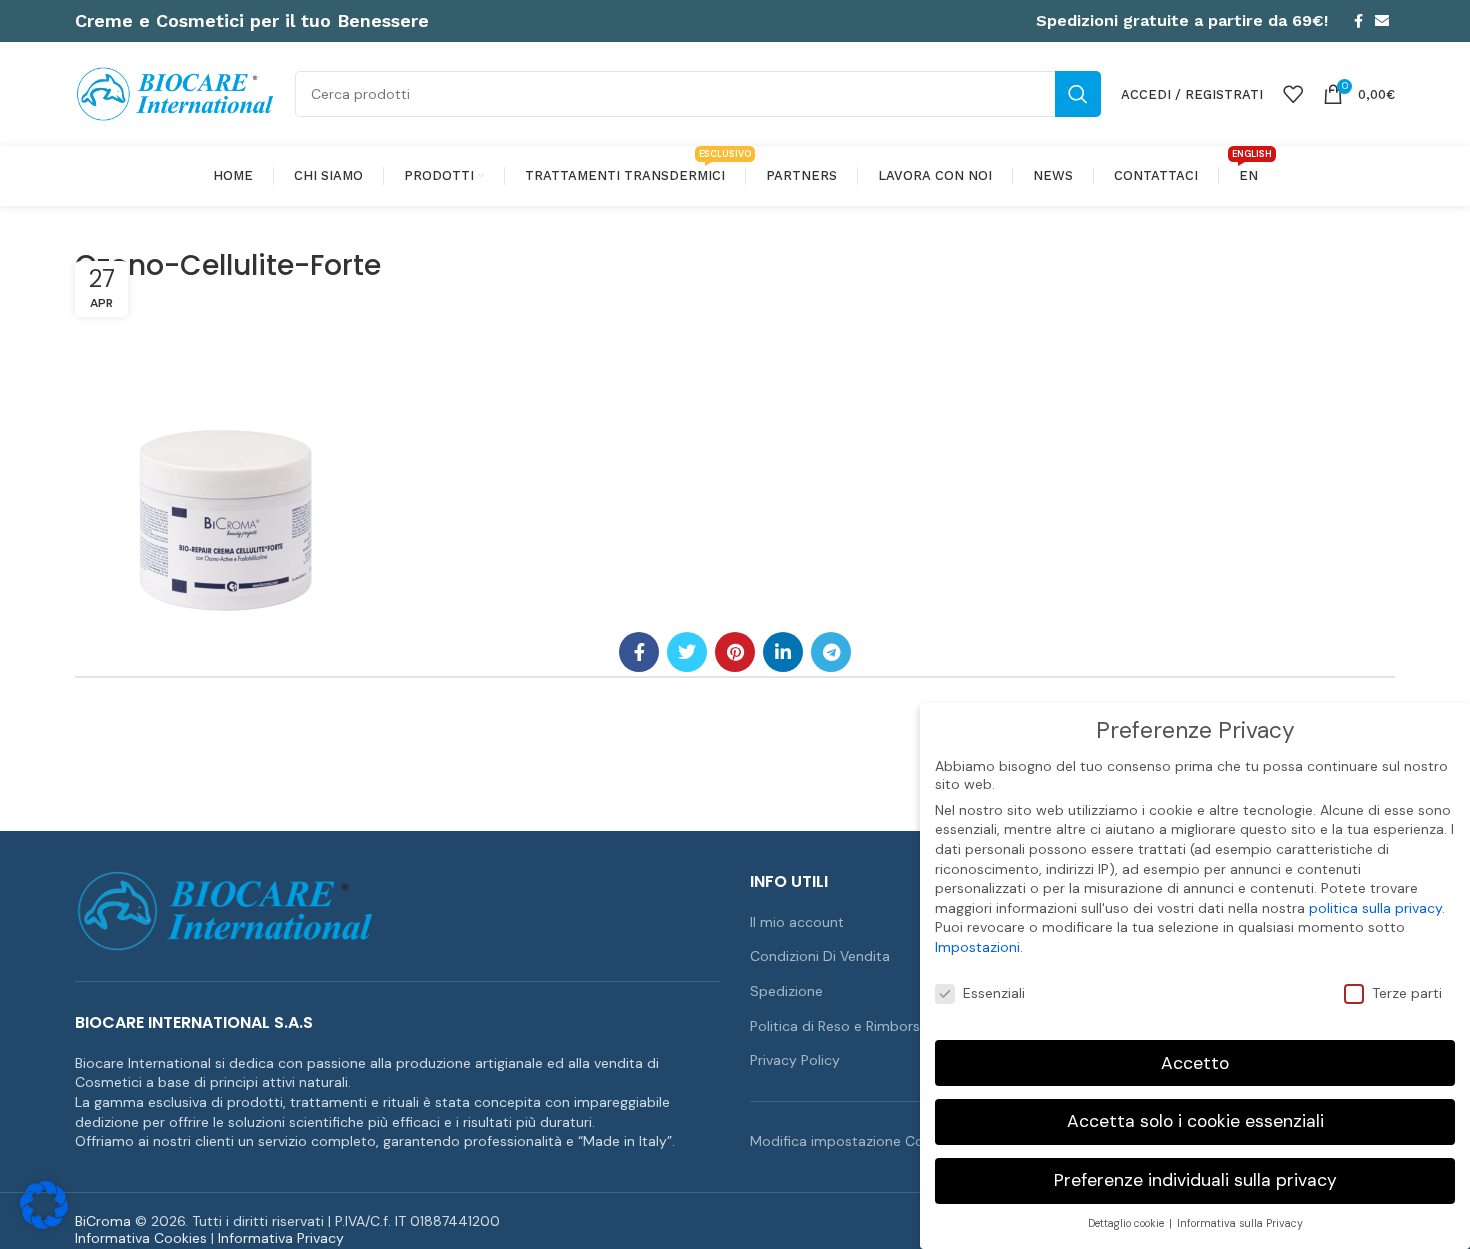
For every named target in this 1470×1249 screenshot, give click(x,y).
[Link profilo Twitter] (687, 652)
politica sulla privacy (1375, 908)
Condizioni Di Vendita (820, 956)
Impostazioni (977, 947)
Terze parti (1407, 993)
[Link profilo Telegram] (831, 652)
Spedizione (786, 991)
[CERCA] (1078, 94)
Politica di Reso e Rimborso (839, 1026)
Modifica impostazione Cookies (854, 1141)
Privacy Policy (795, 1060)
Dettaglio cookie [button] (1127, 1223)
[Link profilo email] (1382, 21)
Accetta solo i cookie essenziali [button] (1195, 1121)
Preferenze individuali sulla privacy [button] (1195, 1180)
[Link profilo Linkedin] (783, 652)
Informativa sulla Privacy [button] (1240, 1223)
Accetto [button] (1195, 1063)
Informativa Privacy (281, 1238)
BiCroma (103, 1221)
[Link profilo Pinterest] (735, 652)
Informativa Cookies (141, 1238)
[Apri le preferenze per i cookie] (44, 1224)
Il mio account (797, 922)
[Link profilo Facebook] (1358, 21)
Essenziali (994, 993)
